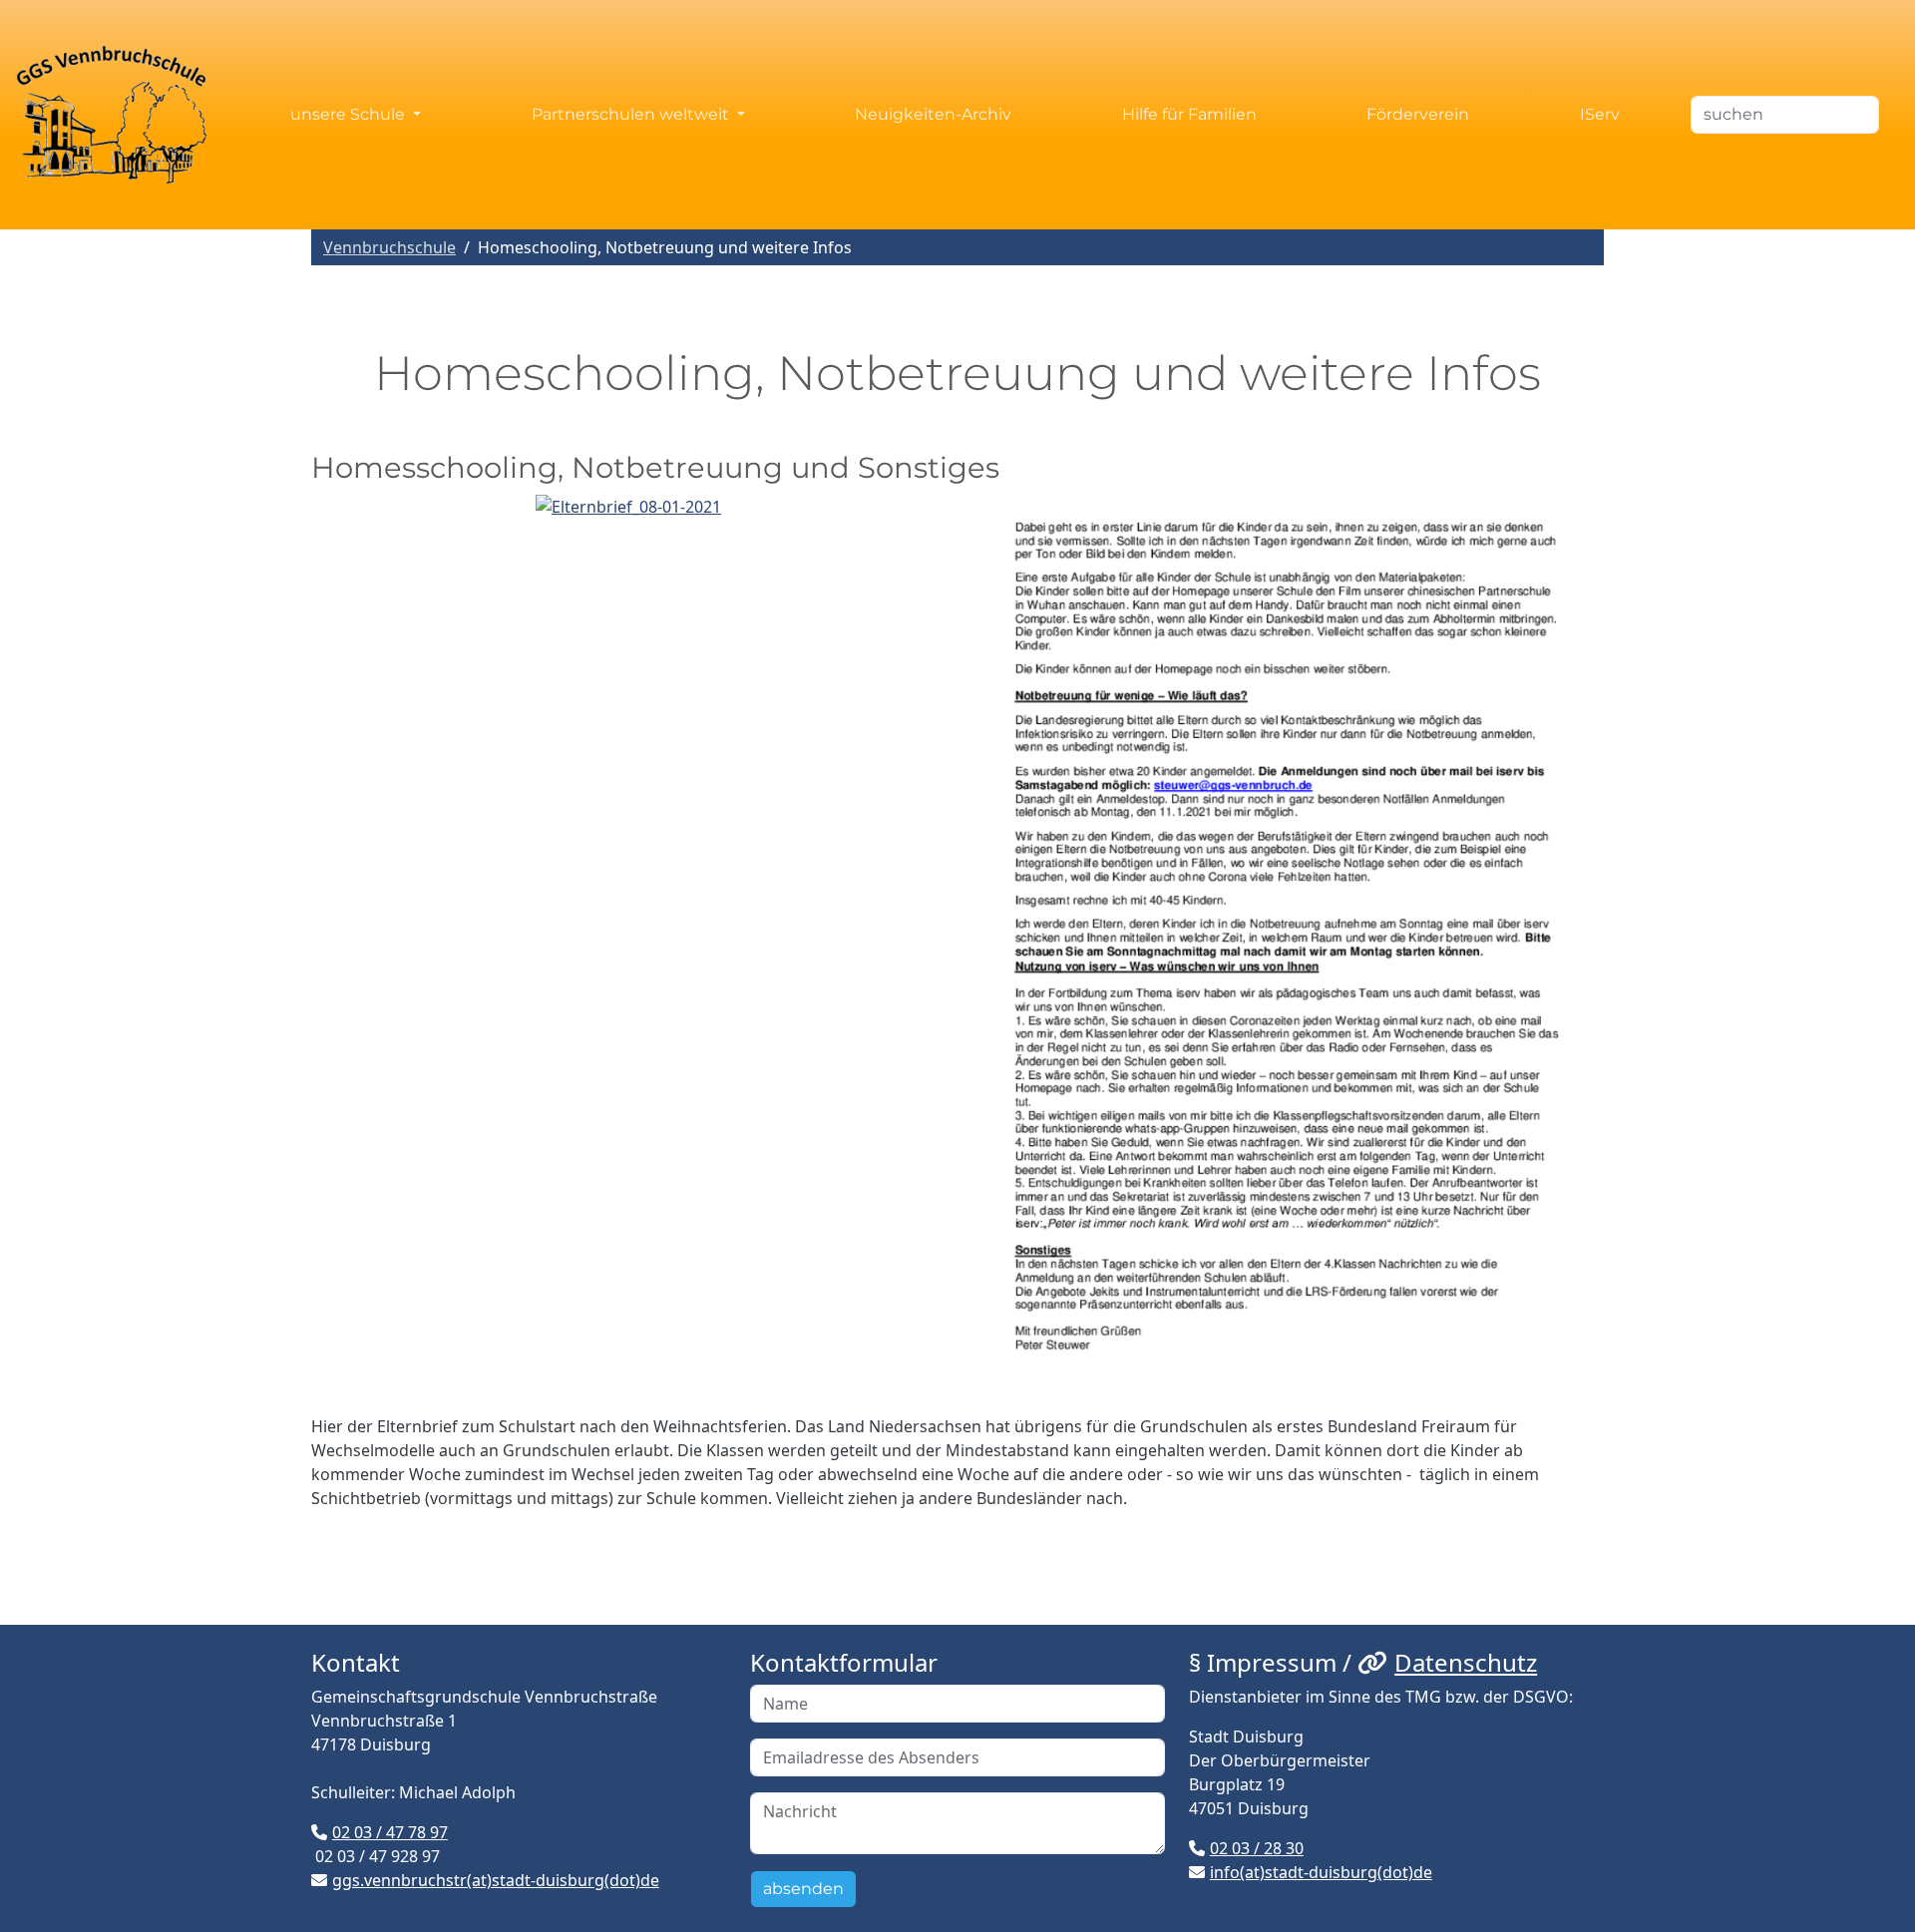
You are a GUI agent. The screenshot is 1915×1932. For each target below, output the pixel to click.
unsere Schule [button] (350, 114)
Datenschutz (1466, 1662)
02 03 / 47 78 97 (390, 1832)
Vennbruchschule (389, 247)
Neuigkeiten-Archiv (933, 114)
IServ (1600, 114)
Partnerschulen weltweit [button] (632, 114)
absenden (803, 1889)
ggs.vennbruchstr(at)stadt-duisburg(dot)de (496, 1880)
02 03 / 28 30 (1257, 1848)
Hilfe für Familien (1189, 114)
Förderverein (1418, 114)
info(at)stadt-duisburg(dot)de (1321, 1872)
